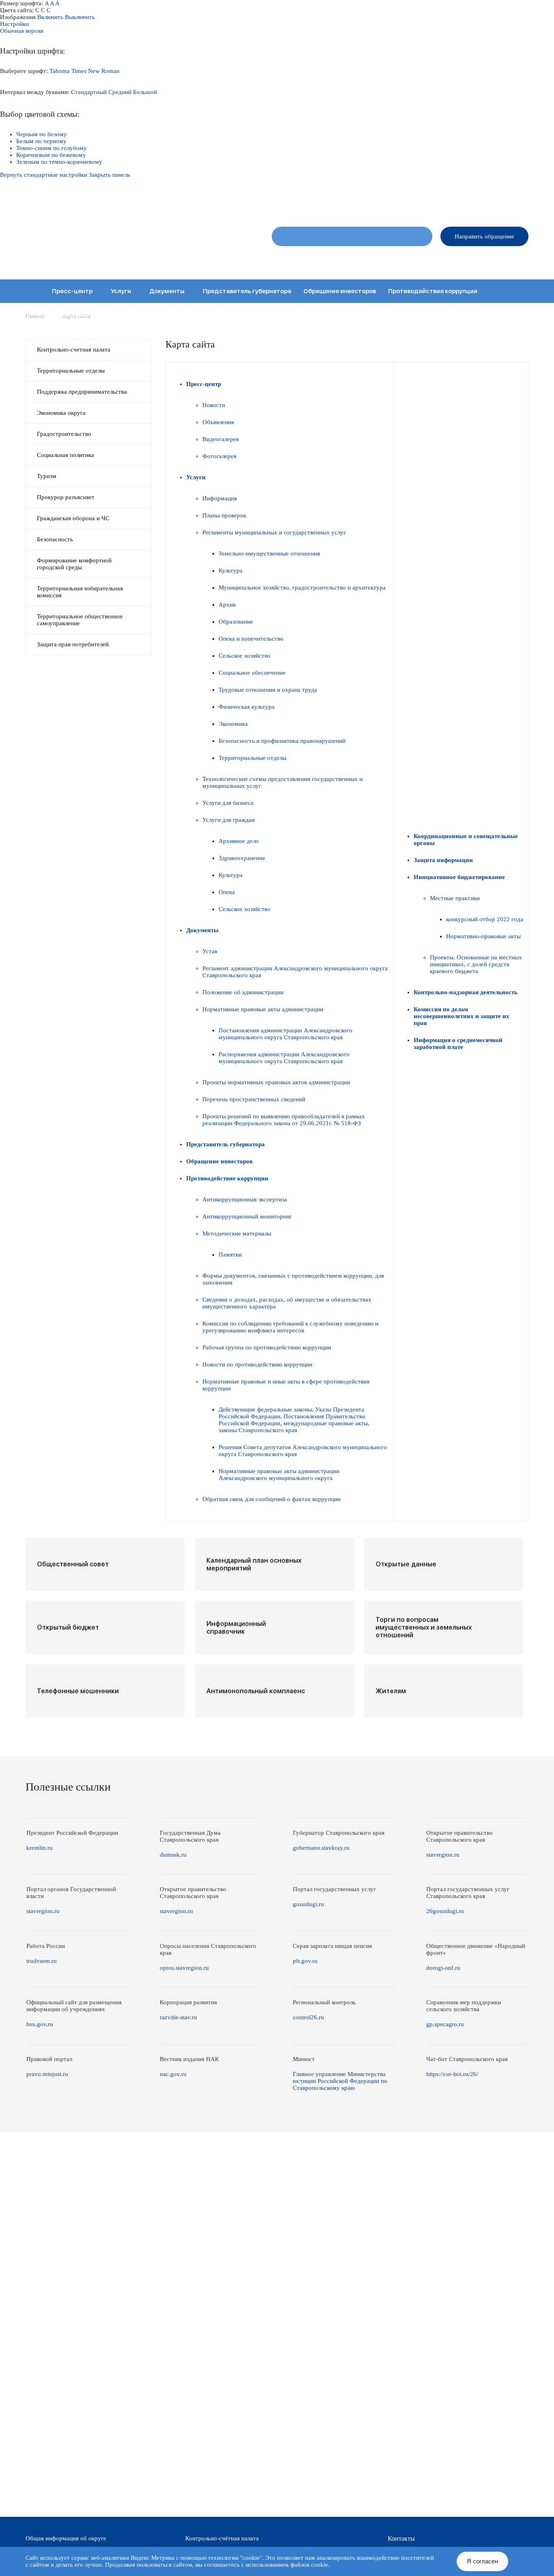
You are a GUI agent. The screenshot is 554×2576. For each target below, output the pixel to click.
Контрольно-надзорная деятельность (426, 315)
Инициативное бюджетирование (305, 315)
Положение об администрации (243, 992)
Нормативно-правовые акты (483, 936)
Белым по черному (41, 141)
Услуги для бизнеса (228, 803)
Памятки (230, 1255)
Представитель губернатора (247, 291)
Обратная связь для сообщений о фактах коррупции (272, 1499)
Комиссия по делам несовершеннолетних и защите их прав (122, 338)
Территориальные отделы (459, 260)
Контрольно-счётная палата (222, 2538)
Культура (231, 571)
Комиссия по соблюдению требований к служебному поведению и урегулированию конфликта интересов (290, 1327)
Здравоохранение (242, 858)
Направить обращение (484, 236)
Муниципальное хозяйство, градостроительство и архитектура (302, 588)
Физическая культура (247, 707)
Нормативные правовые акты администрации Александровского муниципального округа (279, 1475)
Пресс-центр (72, 291)
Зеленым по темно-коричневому (59, 162)
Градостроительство (64, 434)
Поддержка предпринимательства (82, 392)
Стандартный (89, 92)
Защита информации (211, 315)
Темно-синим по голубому (52, 148)
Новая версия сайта (400, 203)
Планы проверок (224, 515)
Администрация (392, 260)
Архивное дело (239, 841)
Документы (167, 291)
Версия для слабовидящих (497, 203)
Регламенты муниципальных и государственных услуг (274, 532)
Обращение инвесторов (340, 291)
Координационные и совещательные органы (99, 315)
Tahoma (60, 71)
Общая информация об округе (66, 2538)
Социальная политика (65, 455)
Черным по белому (42, 134)
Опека (227, 892)
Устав (210, 951)
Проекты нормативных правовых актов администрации (276, 1082)
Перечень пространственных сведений (254, 1099)
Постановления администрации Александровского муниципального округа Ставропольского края (286, 1034)
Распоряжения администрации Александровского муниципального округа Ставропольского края (284, 1058)
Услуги (121, 291)
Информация (220, 498)
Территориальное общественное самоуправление (80, 620)
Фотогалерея (219, 456)
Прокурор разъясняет (66, 497)
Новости (214, 405)
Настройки (14, 24)
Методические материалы (237, 1233)
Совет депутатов (337, 260)
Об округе (289, 260)
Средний (120, 92)
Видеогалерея (221, 439)
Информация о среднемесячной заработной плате (303, 338)
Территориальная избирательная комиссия (80, 592)
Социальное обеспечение (252, 673)
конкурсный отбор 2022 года (485, 919)
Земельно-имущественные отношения (269, 553)
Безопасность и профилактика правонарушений (282, 741)
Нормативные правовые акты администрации (263, 1009)
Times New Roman (96, 71)
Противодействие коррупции (433, 291)
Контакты (517, 260)
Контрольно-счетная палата (74, 350)
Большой (145, 92)
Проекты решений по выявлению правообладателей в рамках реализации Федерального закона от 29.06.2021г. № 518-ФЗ (284, 1120)
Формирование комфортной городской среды (74, 564)
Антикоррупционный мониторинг (247, 1216)
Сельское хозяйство (245, 656)
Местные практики (455, 898)
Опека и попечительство (251, 639)
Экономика (233, 724)
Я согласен (482, 2561)
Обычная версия (22, 31)
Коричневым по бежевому (51, 155)
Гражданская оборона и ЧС (73, 518)
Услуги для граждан (229, 820)
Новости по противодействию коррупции (257, 1364)
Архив (227, 605)
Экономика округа (61, 413)
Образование (236, 622)
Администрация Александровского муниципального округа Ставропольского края (133, 240)
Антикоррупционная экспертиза (245, 1199)
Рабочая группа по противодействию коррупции (267, 1347)
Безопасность (55, 539)
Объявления (218, 422)
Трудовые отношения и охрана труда (268, 690)
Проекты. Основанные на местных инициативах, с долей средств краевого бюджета (476, 964)
